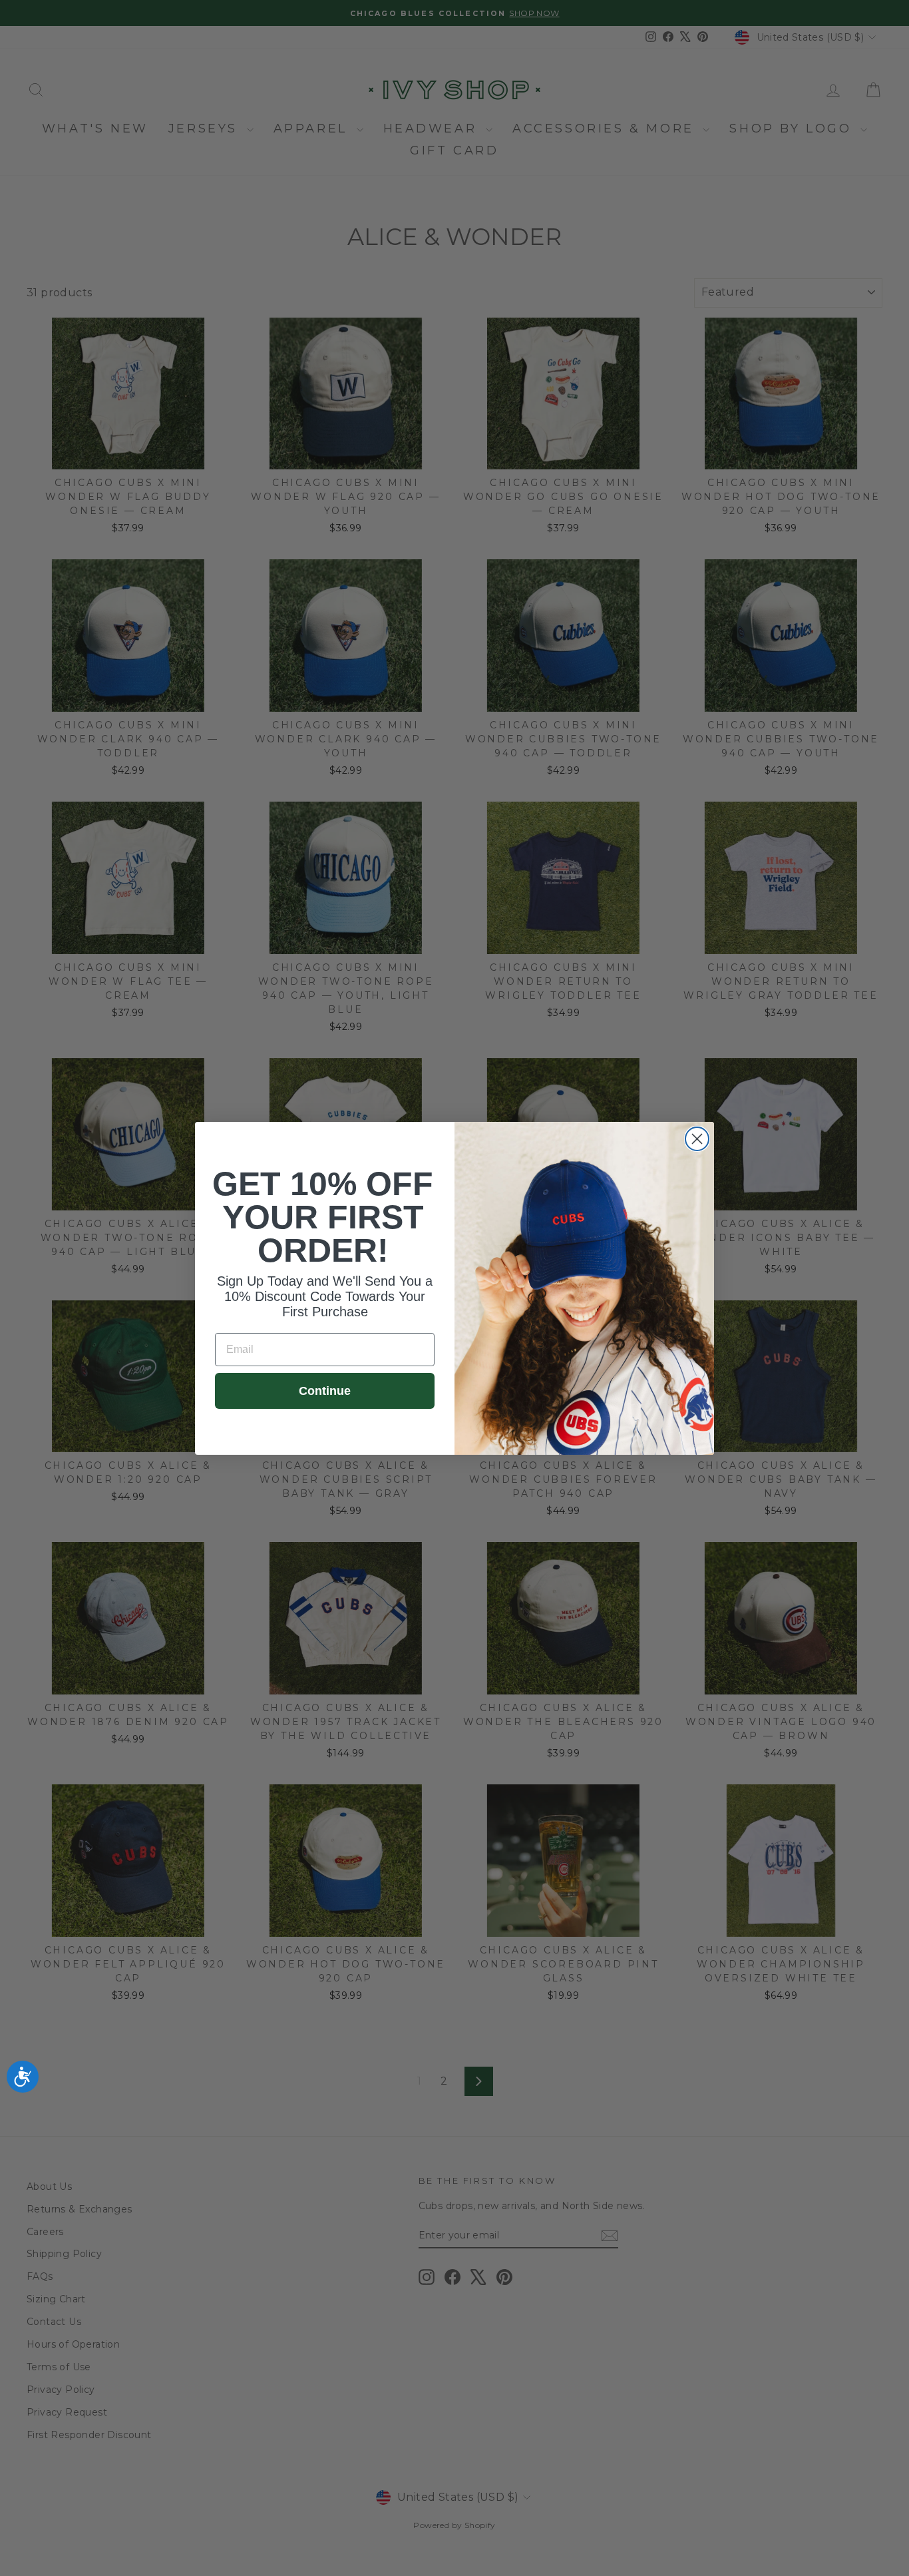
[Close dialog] (697, 1139)
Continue (325, 1391)
